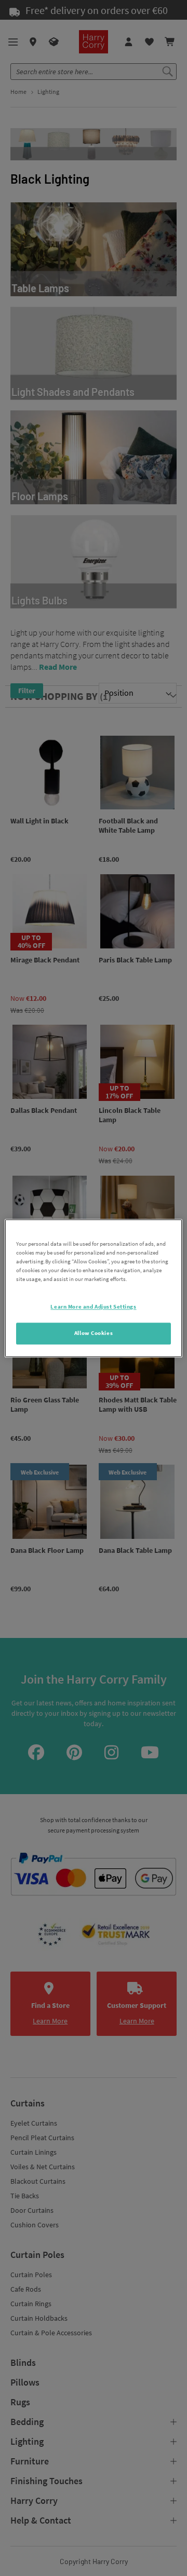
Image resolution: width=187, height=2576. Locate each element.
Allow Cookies (94, 1333)
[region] (94, 1288)
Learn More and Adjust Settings (93, 1306)
